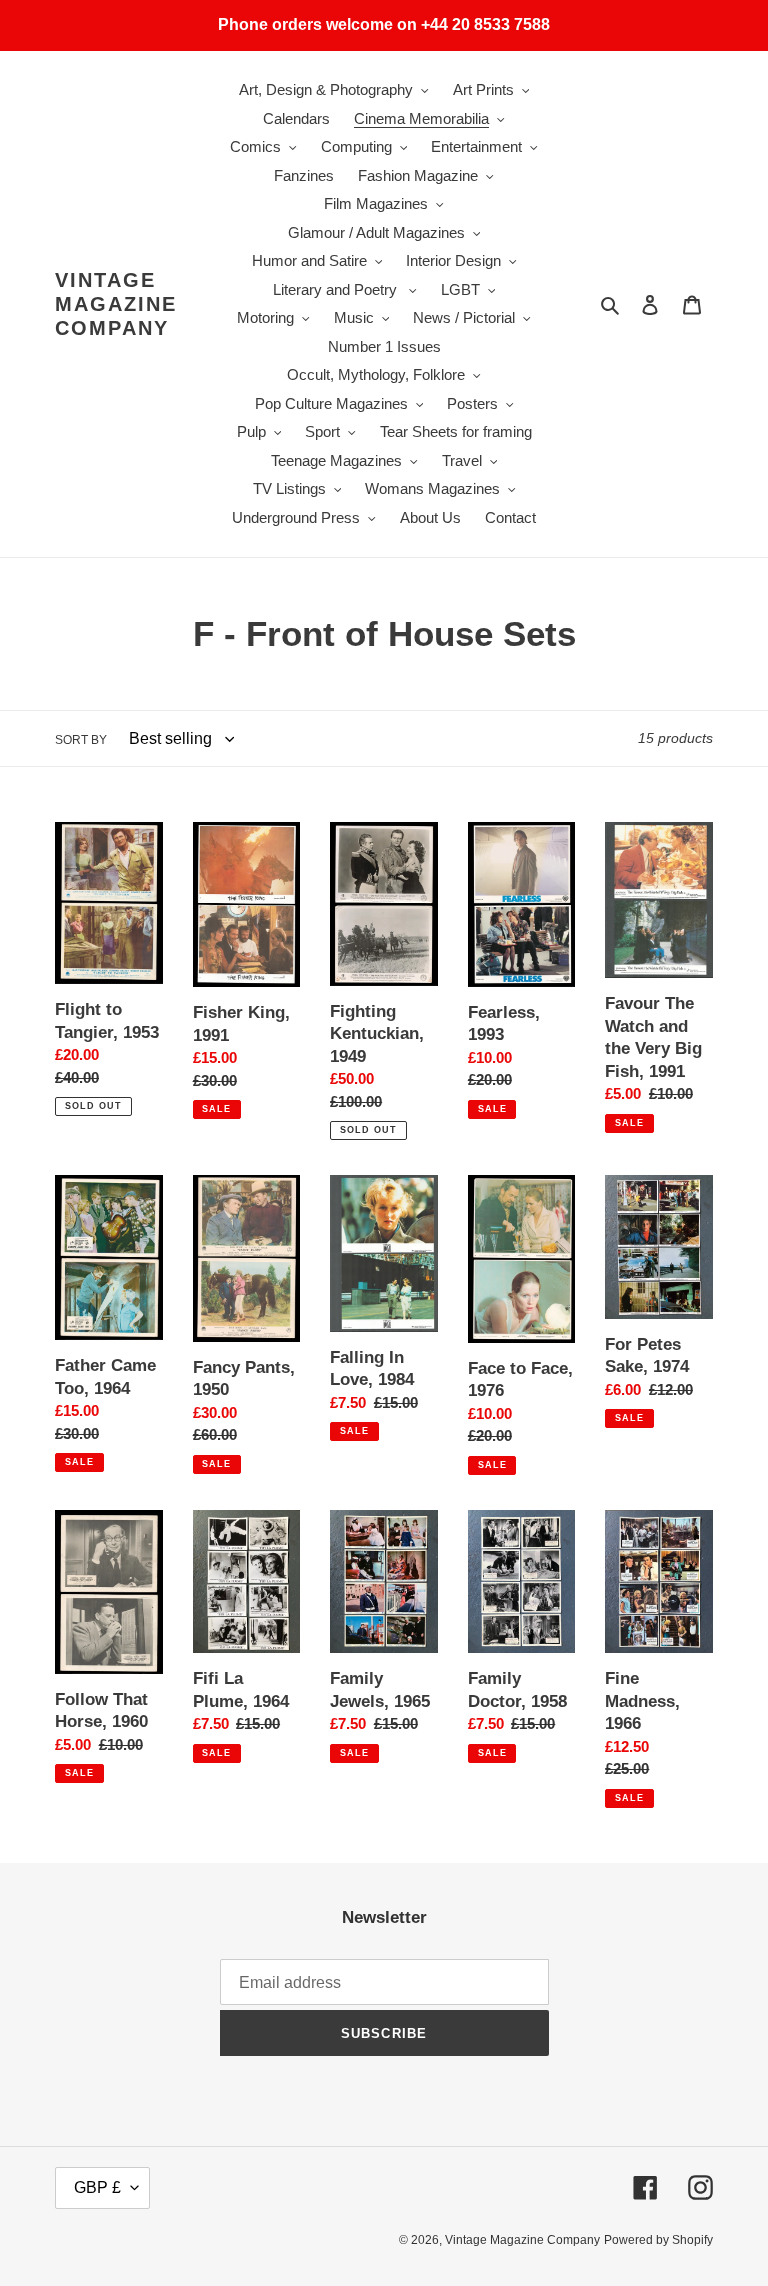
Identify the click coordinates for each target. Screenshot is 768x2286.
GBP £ (97, 2187)
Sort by (81, 740)
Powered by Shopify (658, 2240)
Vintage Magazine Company (116, 304)
